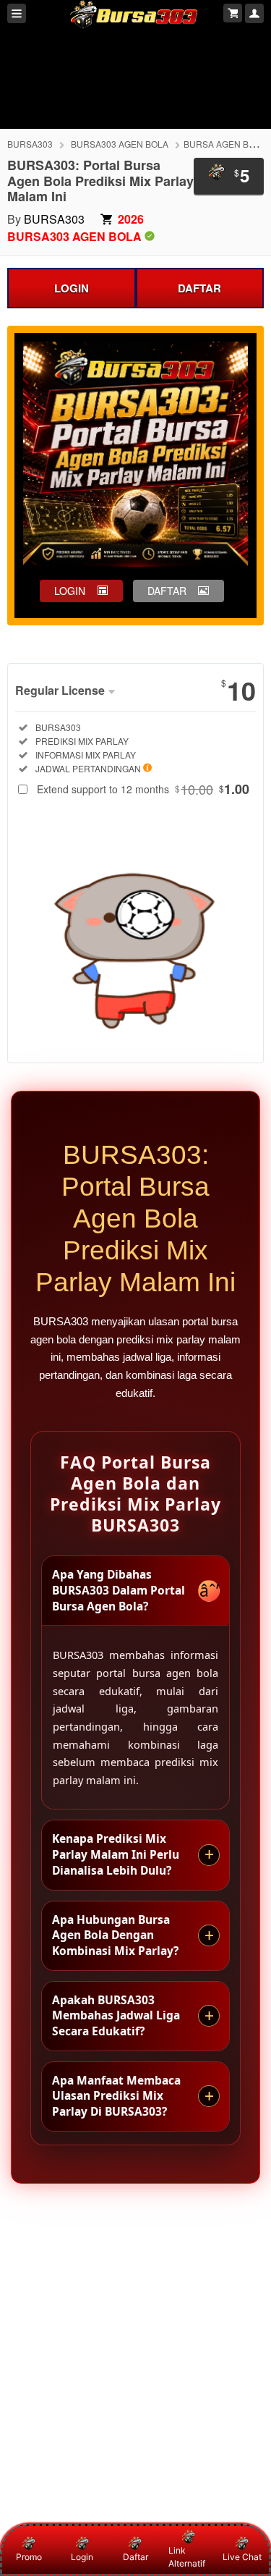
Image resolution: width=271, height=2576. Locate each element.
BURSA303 (30, 144)
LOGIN (72, 288)
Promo (29, 2557)
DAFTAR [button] (167, 591)
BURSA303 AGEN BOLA (120, 144)
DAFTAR (199, 288)
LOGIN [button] (70, 591)
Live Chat (242, 2557)
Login (82, 2557)
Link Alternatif (187, 2557)
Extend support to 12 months (143, 789)
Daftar (135, 2557)
